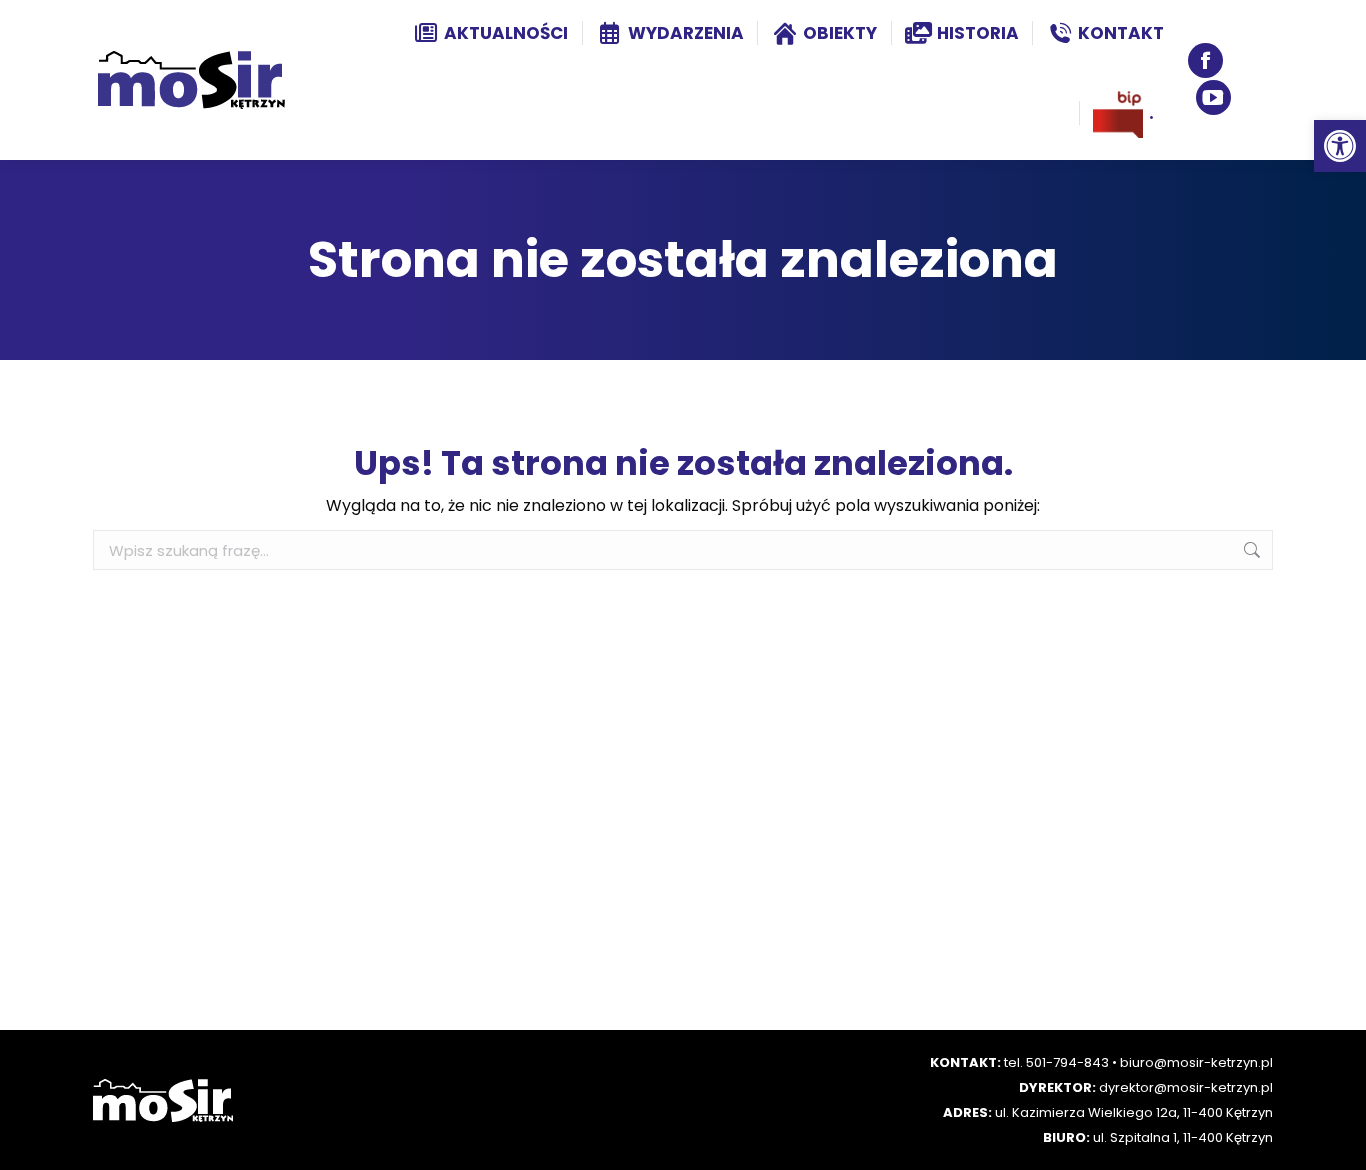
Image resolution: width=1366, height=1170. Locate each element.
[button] (1340, 146)
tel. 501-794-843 (1056, 1062)
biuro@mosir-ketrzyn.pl (1196, 1062)
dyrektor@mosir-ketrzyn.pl (1186, 1087)
